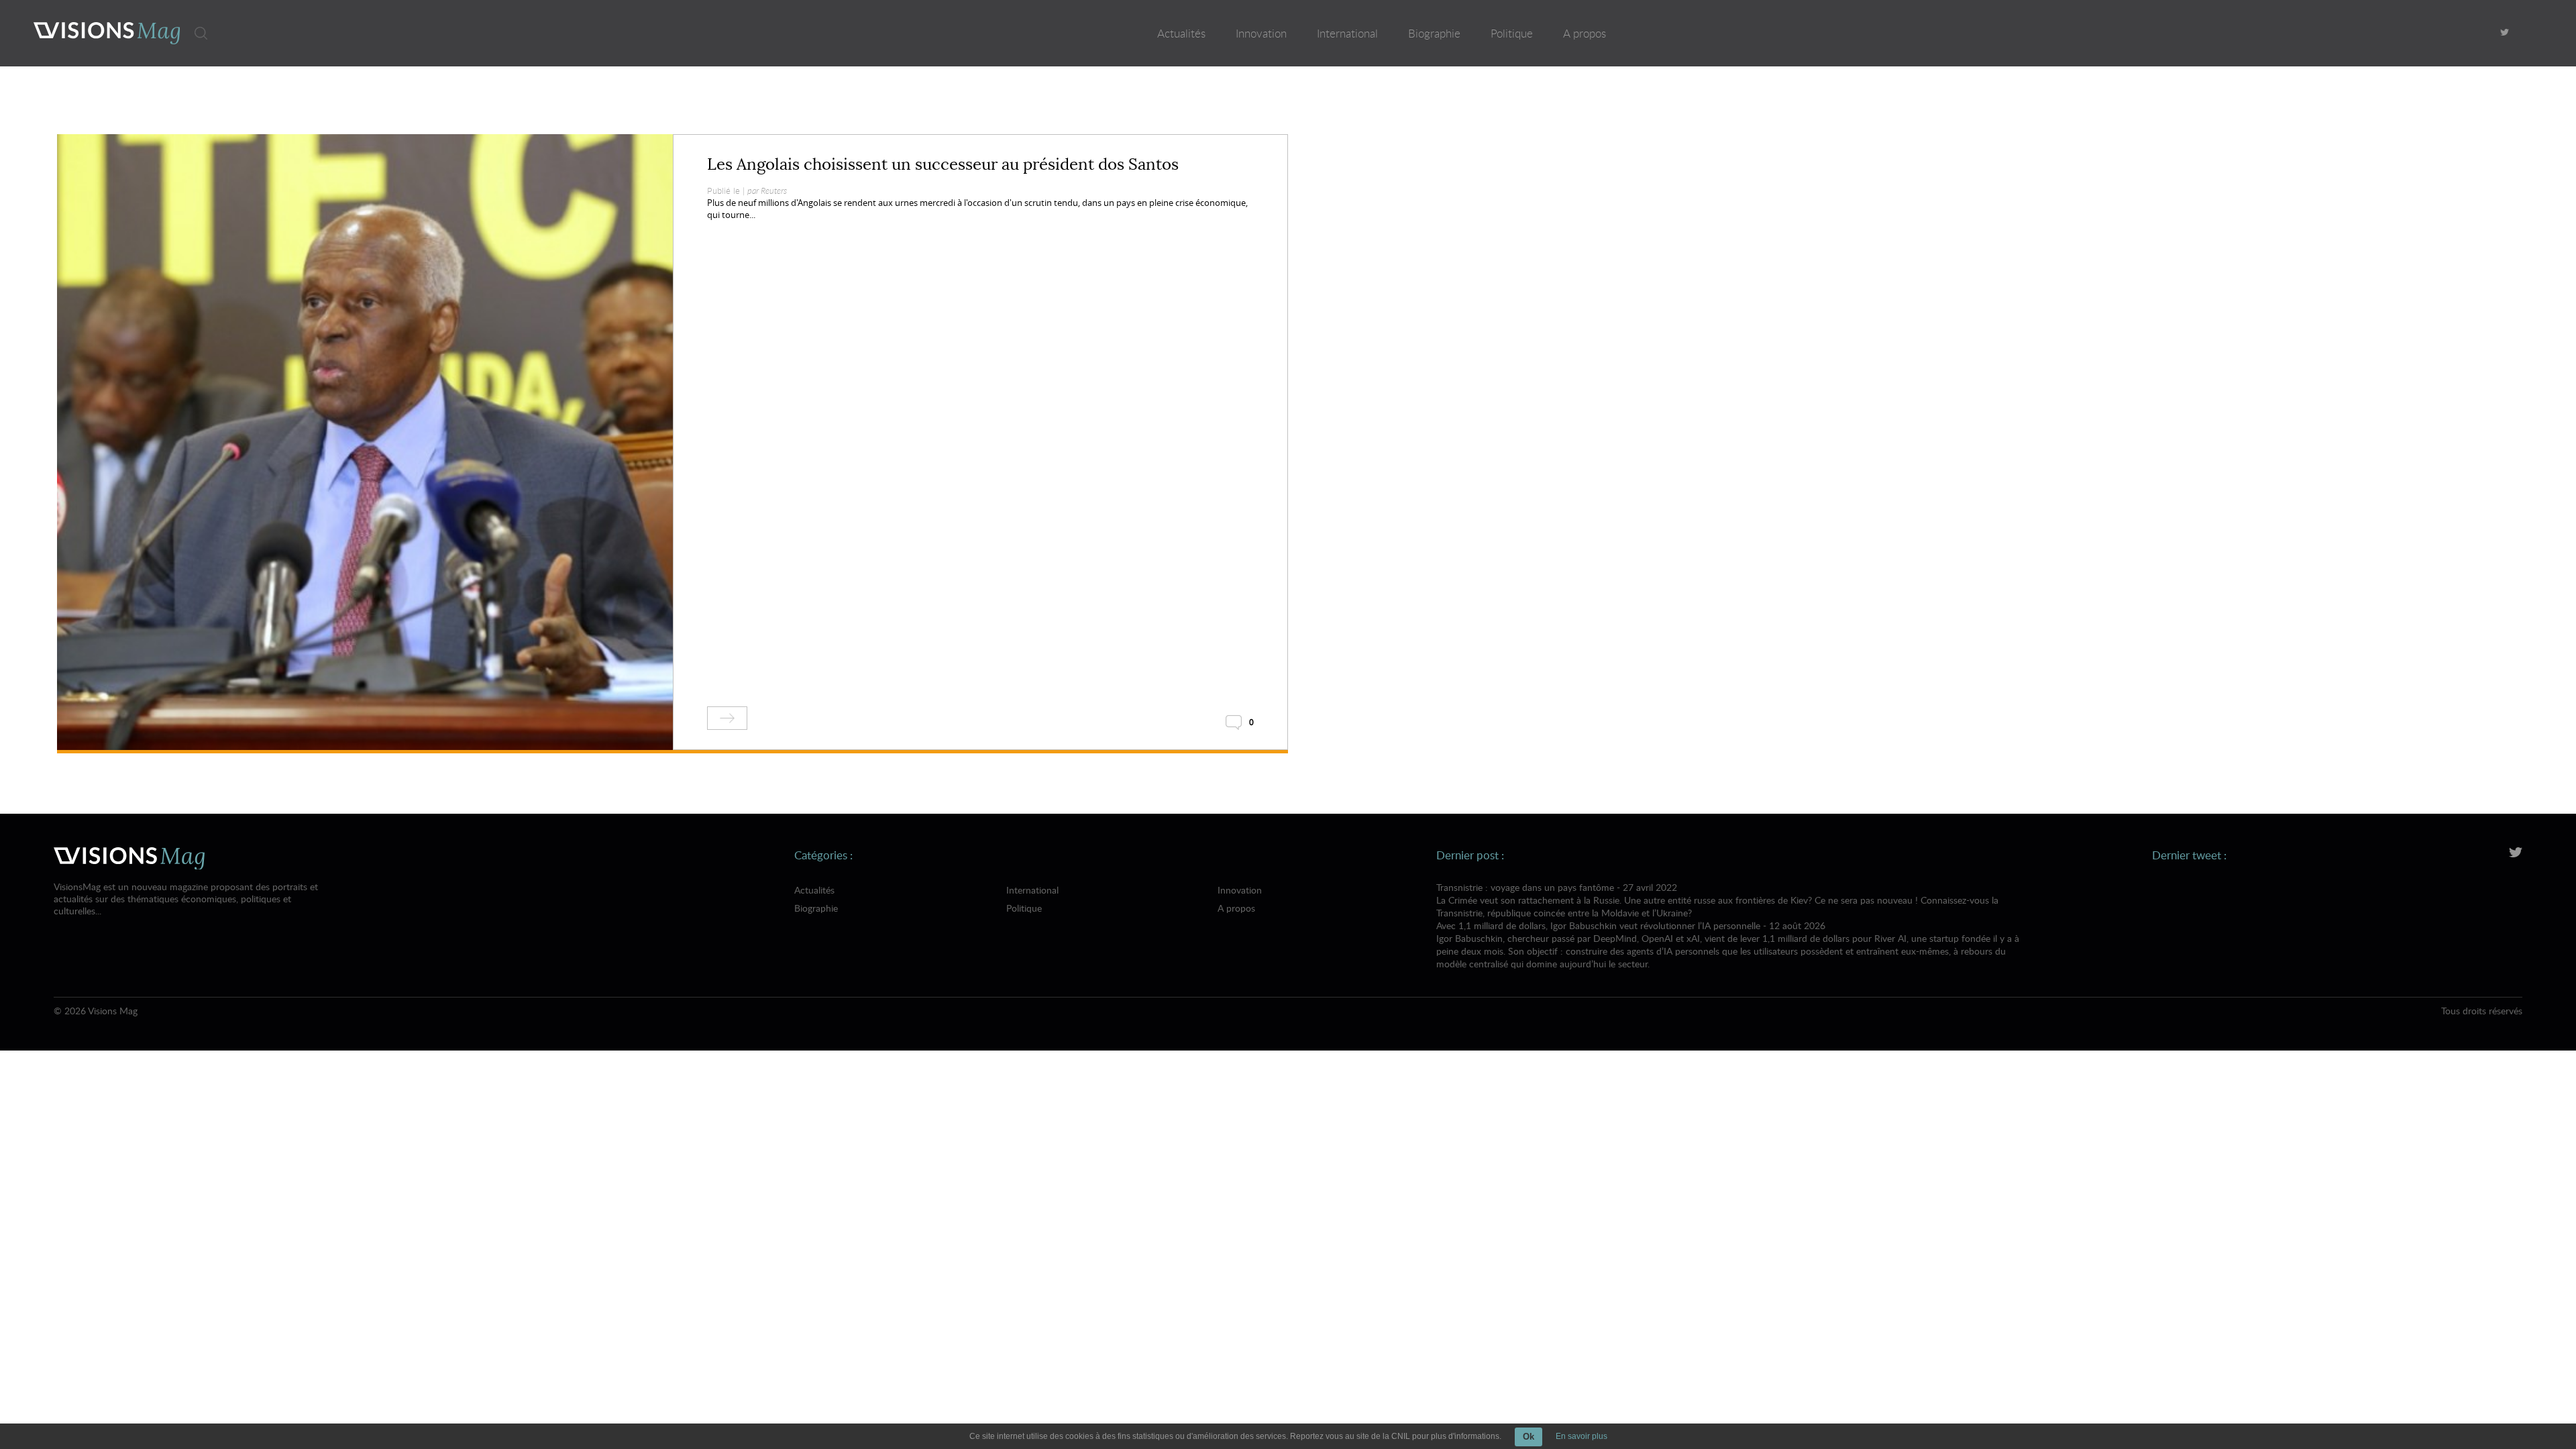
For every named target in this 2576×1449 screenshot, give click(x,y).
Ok (1528, 1437)
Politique (1512, 33)
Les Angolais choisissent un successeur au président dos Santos (943, 164)
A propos (1585, 33)
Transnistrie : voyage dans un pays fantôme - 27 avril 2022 (1717, 900)
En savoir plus (1581, 1436)
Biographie (1434, 33)
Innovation (1261, 33)
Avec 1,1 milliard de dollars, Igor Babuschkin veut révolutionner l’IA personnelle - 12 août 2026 (1728, 945)
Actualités (1181, 33)
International (1347, 33)
